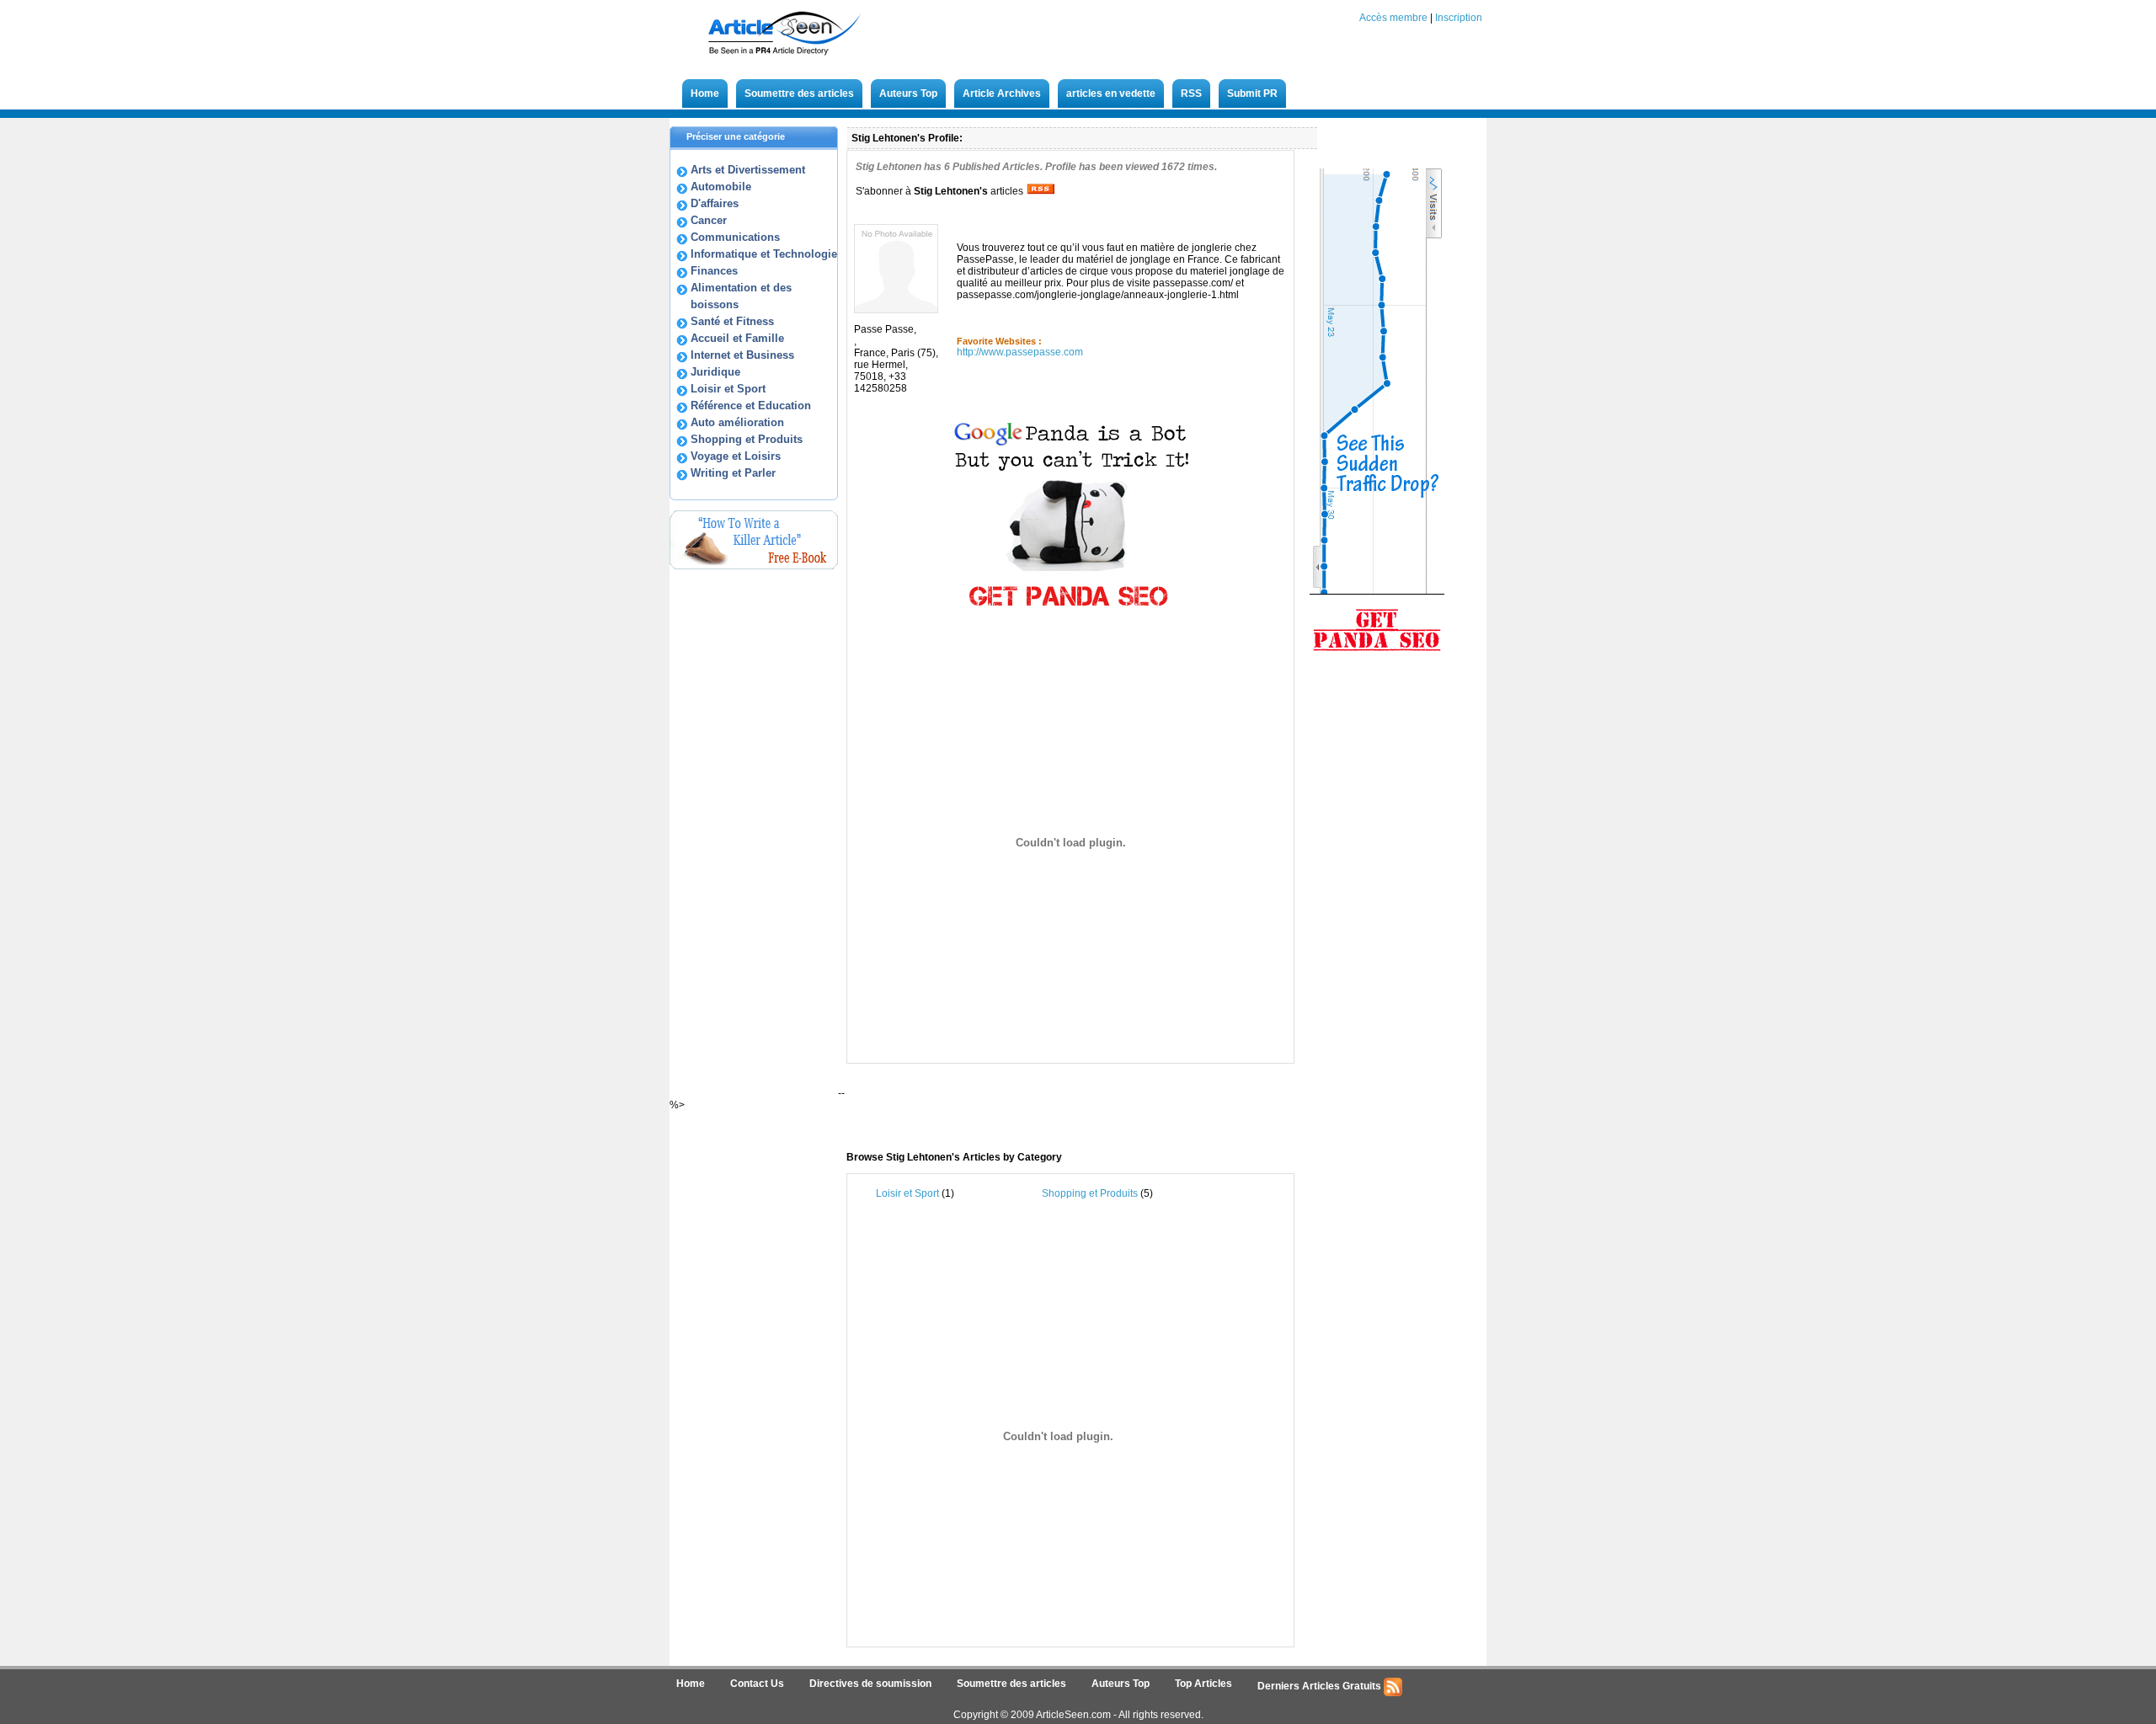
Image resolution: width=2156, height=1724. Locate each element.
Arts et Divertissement (748, 170)
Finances (714, 271)
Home (705, 93)
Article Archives (1002, 93)
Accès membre (1393, 18)
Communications (735, 237)
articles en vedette (1111, 93)
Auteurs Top (908, 93)
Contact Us (757, 1684)
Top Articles (1203, 1684)
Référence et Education (751, 406)
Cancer (709, 220)
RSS (1191, 93)
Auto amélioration (737, 422)
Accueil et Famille (737, 338)
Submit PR (1252, 93)
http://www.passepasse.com (1020, 352)
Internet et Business (742, 355)
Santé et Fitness (732, 321)
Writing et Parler (733, 473)
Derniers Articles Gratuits (1321, 1686)
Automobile (721, 187)
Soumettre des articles (799, 93)
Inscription (1459, 18)
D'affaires (715, 203)
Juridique (715, 372)
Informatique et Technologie (764, 254)
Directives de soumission (870, 1684)
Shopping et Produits (747, 439)
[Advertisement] (1052, 1108)
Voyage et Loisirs (736, 456)
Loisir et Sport (728, 389)
